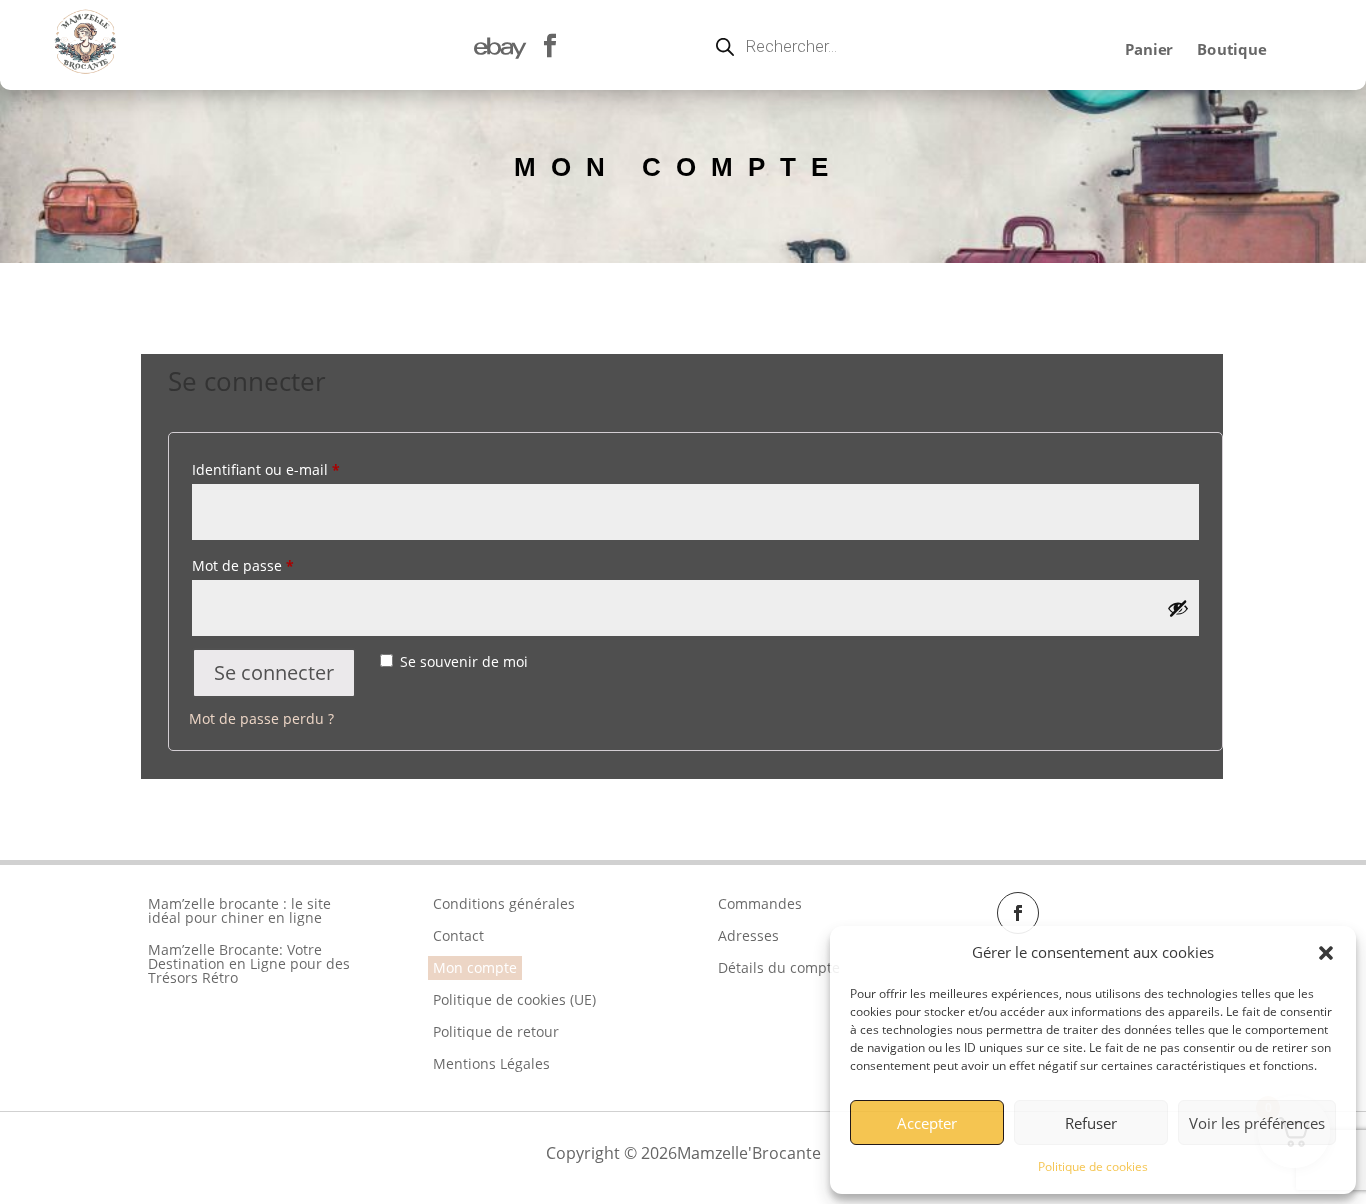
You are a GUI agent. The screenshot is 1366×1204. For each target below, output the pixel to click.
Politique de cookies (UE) (514, 999)
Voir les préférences (1257, 1123)
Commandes (760, 903)
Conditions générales (504, 903)
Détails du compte (779, 967)
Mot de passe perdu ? (261, 718)
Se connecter (274, 672)
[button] (1326, 953)
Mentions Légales (491, 1063)
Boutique (1231, 50)
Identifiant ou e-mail (266, 469)
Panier (1148, 50)
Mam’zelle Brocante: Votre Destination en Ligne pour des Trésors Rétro (249, 963)
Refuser (1091, 1123)
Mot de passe (243, 565)
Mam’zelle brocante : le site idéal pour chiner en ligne (239, 910)
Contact (458, 935)
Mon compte (475, 967)
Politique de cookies (1093, 1166)
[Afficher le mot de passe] (1178, 608)
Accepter (927, 1123)
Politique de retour (496, 1031)
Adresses (748, 935)
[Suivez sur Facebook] (1018, 913)
